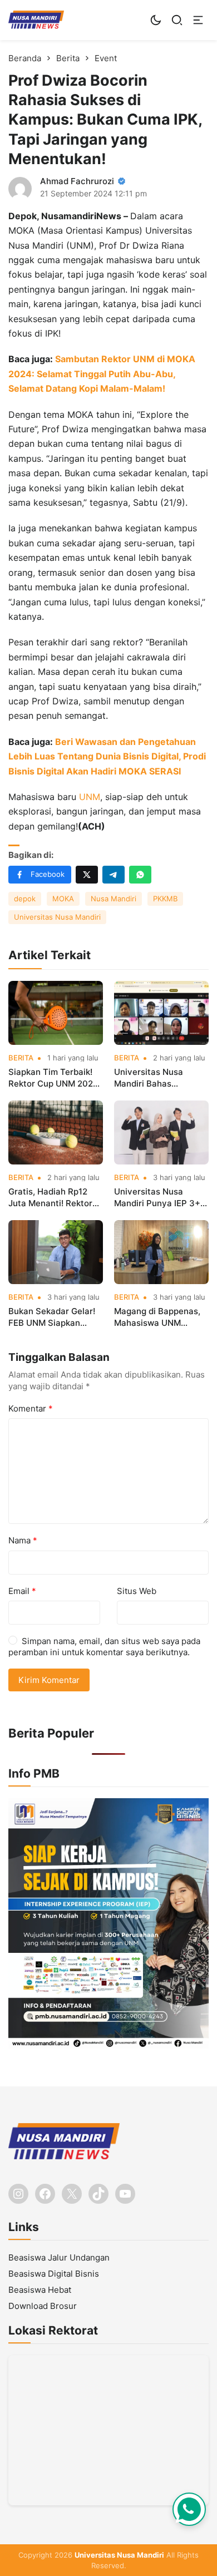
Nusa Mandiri (114, 899)
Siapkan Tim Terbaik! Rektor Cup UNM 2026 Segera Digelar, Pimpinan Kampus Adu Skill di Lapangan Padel (55, 1078)
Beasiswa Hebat (40, 2290)
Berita (21, 1058)
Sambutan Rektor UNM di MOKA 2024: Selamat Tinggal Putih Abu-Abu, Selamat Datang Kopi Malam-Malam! (102, 374)
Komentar (31, 1408)
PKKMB (165, 899)
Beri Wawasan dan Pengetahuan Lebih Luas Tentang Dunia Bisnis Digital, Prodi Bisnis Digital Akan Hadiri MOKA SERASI (107, 756)
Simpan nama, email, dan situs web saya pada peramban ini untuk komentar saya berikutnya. (104, 1647)
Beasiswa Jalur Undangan (59, 2257)
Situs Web (137, 1591)
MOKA (63, 899)
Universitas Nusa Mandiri (57, 917)
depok (25, 899)
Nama (23, 1540)
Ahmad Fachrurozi (77, 181)
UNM (90, 797)
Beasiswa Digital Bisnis (54, 2274)
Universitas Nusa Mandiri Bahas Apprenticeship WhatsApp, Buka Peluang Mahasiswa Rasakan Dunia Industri (161, 1078)
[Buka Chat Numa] (189, 2509)
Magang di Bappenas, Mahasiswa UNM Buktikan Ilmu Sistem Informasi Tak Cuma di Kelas (159, 1317)
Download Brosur (43, 2306)
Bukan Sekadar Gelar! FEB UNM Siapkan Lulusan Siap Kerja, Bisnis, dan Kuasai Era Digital (52, 1317)
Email (22, 1591)
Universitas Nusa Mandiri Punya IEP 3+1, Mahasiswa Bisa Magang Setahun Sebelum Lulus (160, 1198)
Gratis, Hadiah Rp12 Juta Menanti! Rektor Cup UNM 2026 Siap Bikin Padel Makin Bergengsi (50, 1198)
